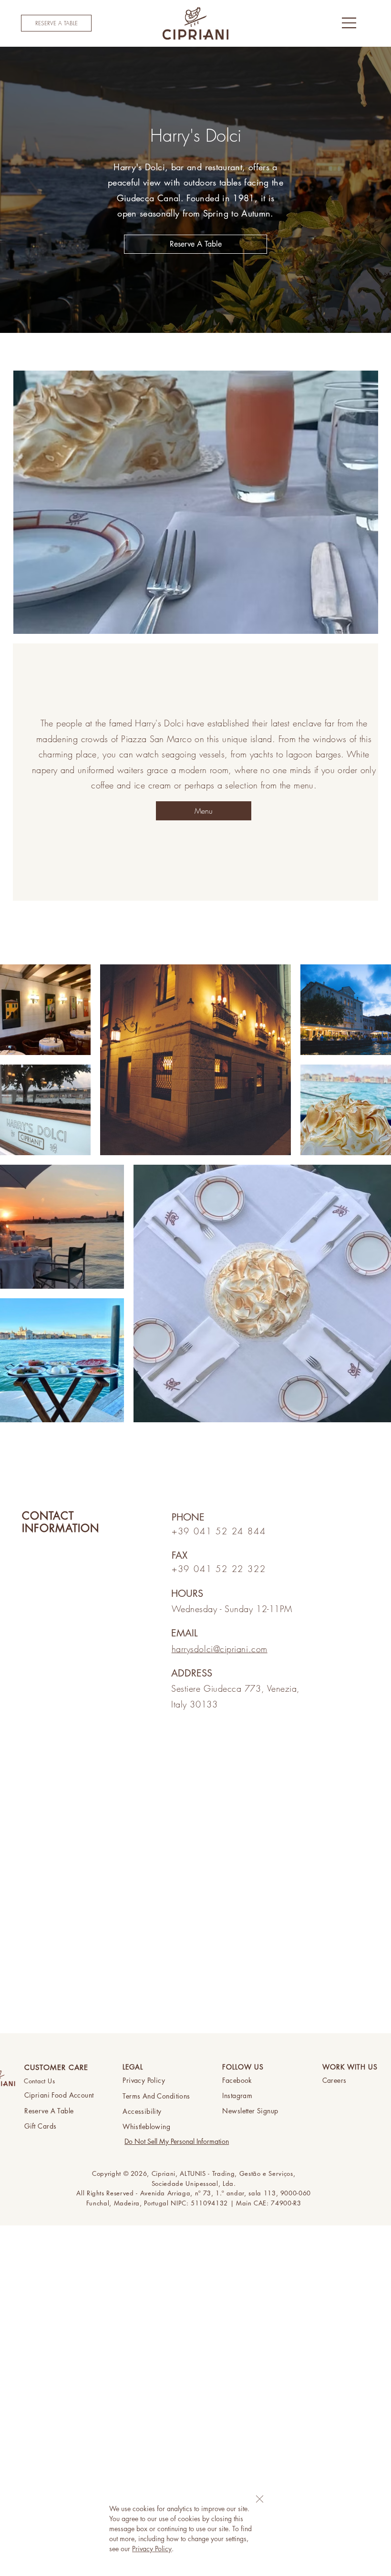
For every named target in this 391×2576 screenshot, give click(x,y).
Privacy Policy (152, 2549)
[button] (260, 2499)
